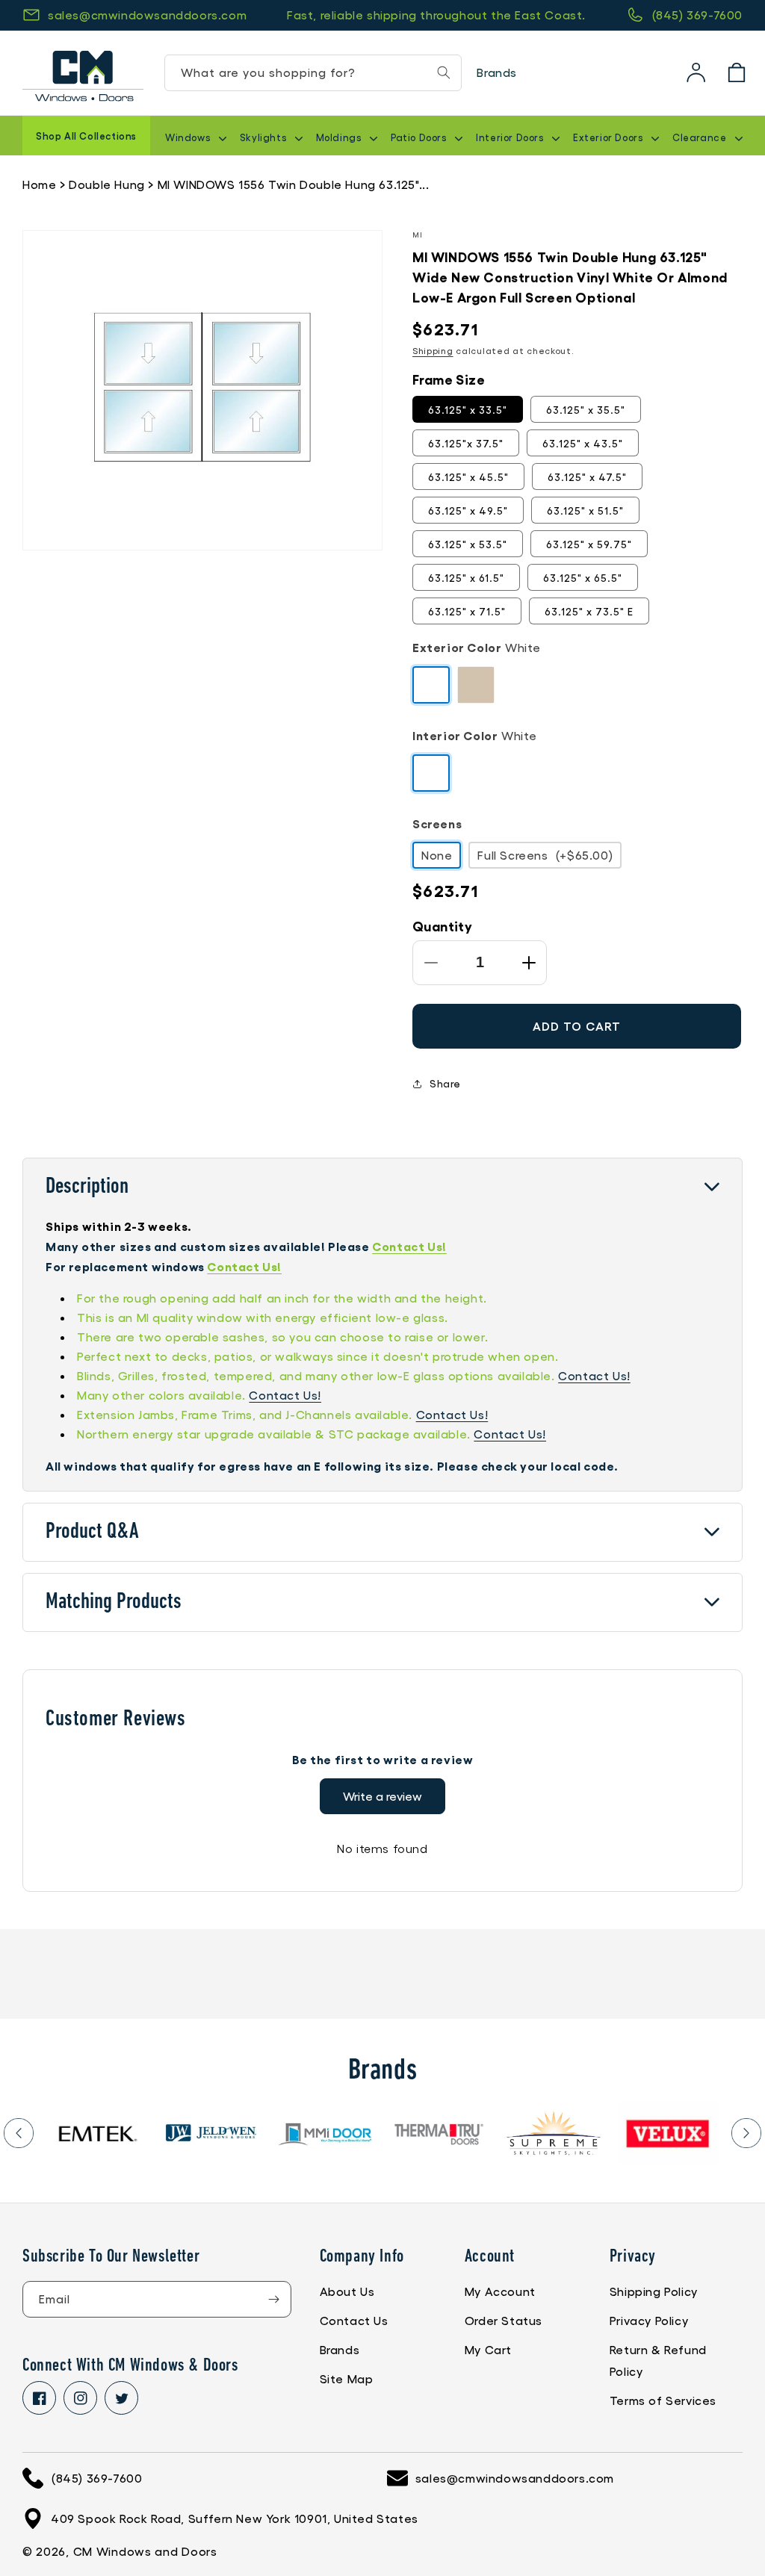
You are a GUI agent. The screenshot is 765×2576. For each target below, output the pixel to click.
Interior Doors (511, 137)
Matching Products (114, 1602)
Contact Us (354, 2320)
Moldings (340, 137)
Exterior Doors (609, 137)
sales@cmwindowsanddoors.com (147, 15)
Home (39, 184)
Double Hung (107, 184)
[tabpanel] (97, 2133)
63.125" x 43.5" (583, 443)
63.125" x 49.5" (468, 510)
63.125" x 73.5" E (589, 611)
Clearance (701, 137)
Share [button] (445, 1083)
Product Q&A (92, 1532)
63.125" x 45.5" (468, 477)
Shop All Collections (86, 136)
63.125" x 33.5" (468, 409)
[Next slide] (746, 2133)
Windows (189, 137)
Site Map (347, 2378)
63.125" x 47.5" (587, 477)
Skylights (264, 137)
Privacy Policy (649, 2320)
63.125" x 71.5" (467, 611)
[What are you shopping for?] (444, 72)
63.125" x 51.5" (585, 510)
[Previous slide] (19, 2133)
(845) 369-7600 (697, 15)
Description (87, 1187)
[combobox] (313, 73)
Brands (497, 72)
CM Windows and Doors (145, 2551)
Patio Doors (420, 137)
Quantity (442, 925)
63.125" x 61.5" (466, 577)
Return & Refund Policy (658, 2360)
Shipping (433, 350)
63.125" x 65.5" (583, 577)
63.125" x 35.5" (586, 409)
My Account (500, 2291)
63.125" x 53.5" (468, 544)
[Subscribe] (273, 2299)
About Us (347, 2291)
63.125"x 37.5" (466, 443)
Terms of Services (663, 2400)
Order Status (504, 2320)
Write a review (382, 1796)
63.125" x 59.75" (589, 544)
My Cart (488, 2349)
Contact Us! (409, 1246)
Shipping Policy (654, 2291)
